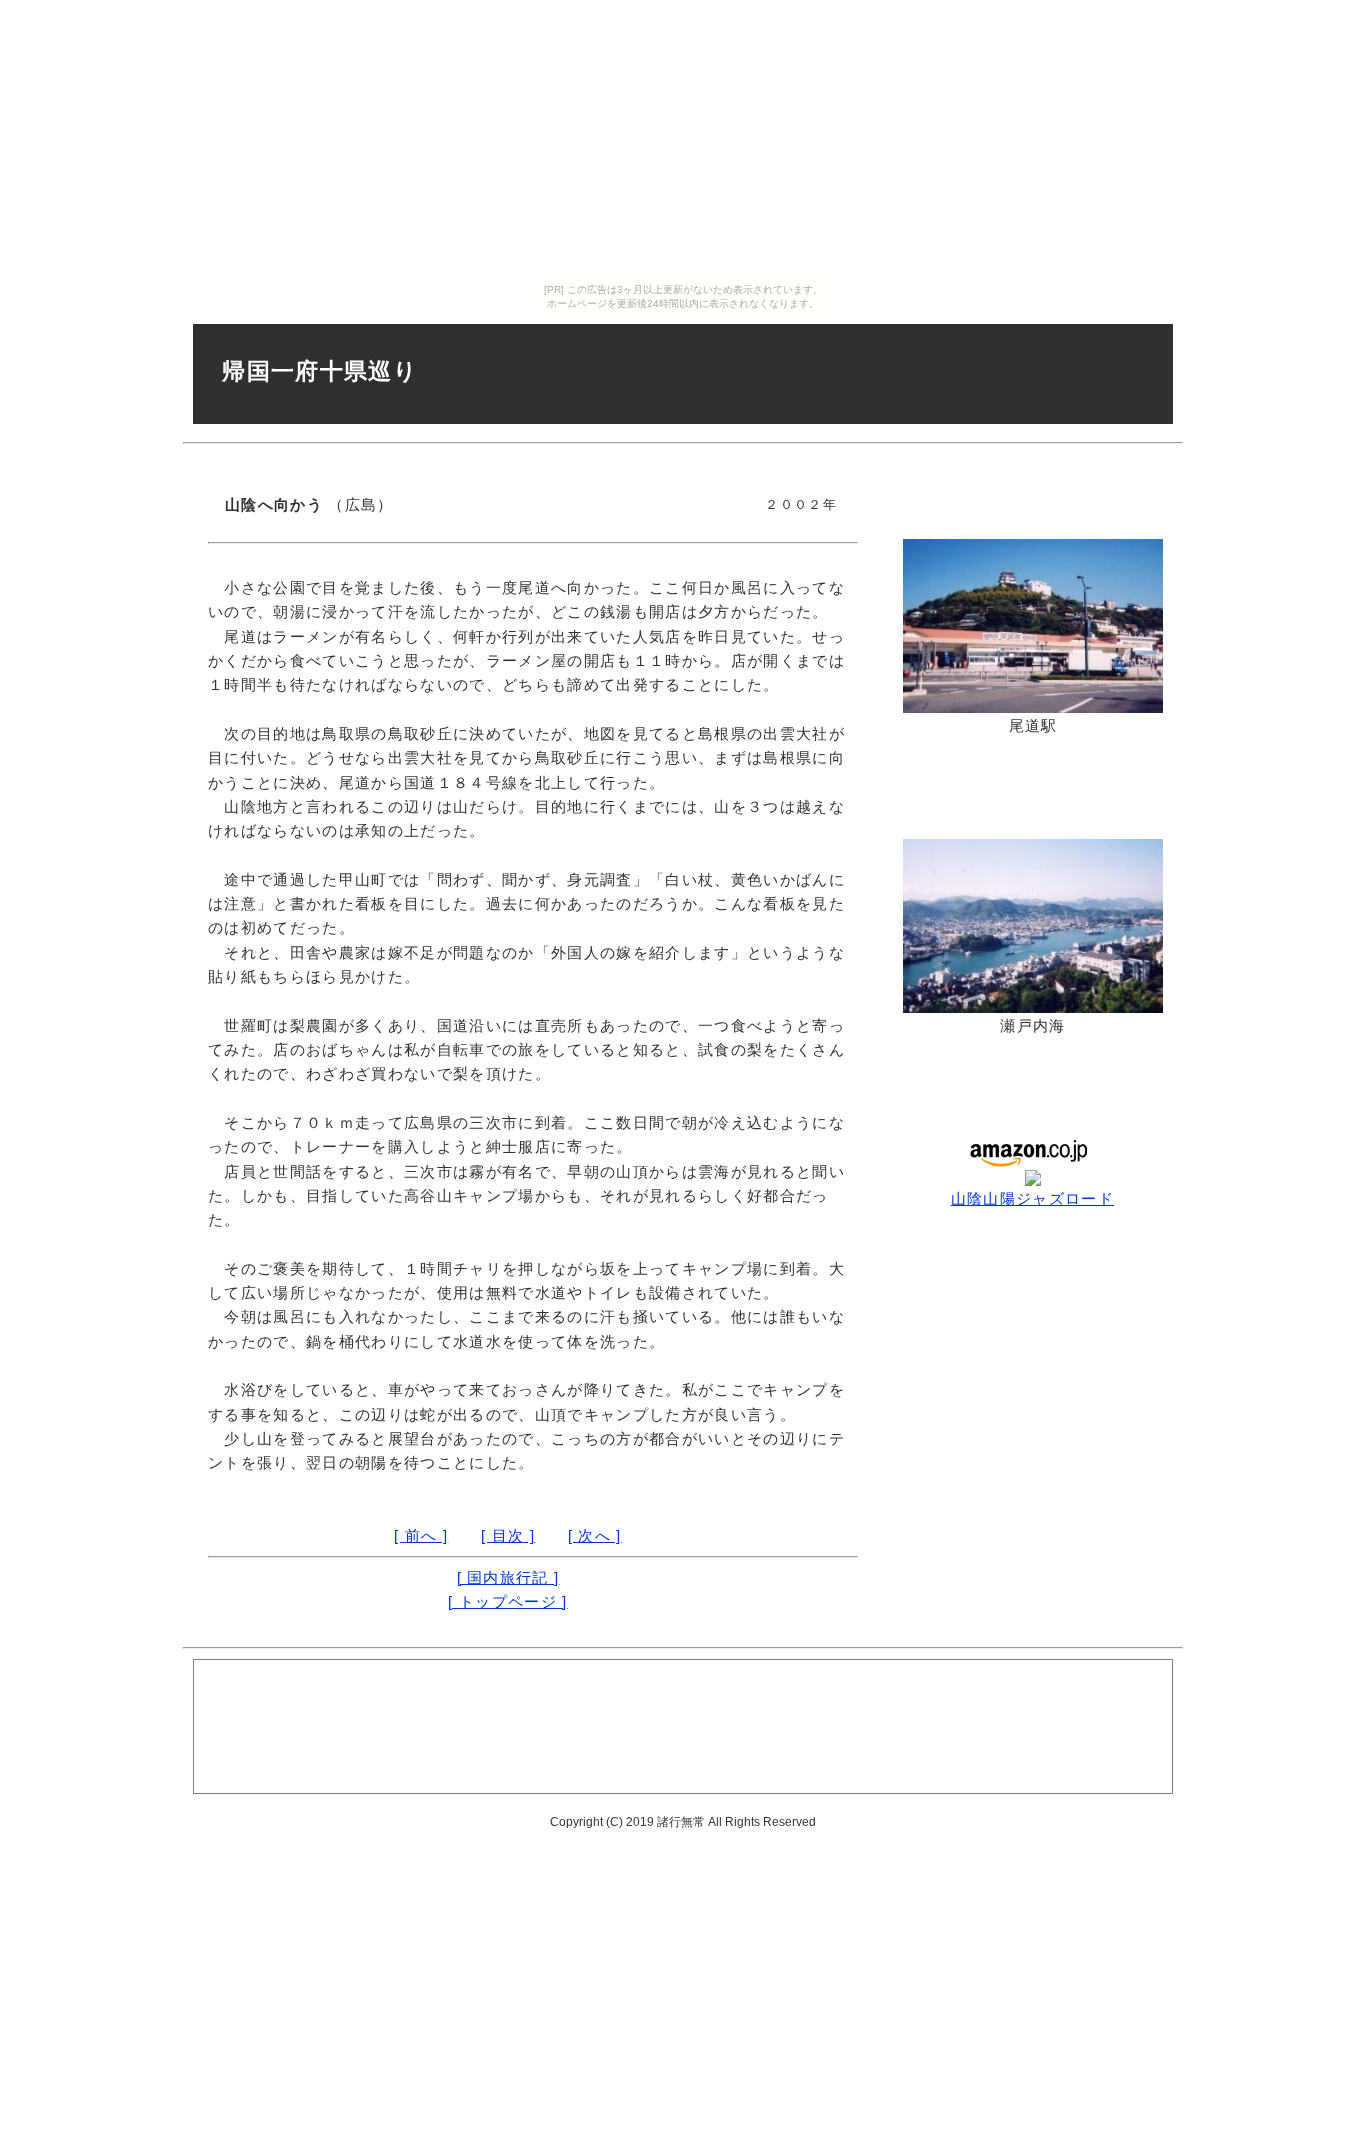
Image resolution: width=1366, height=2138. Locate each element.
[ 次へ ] (595, 1535)
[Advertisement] (683, 1725)
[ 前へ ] (421, 1535)
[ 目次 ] (508, 1535)
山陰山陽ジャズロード (1032, 1198)
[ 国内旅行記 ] (508, 1577)
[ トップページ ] (507, 1601)
